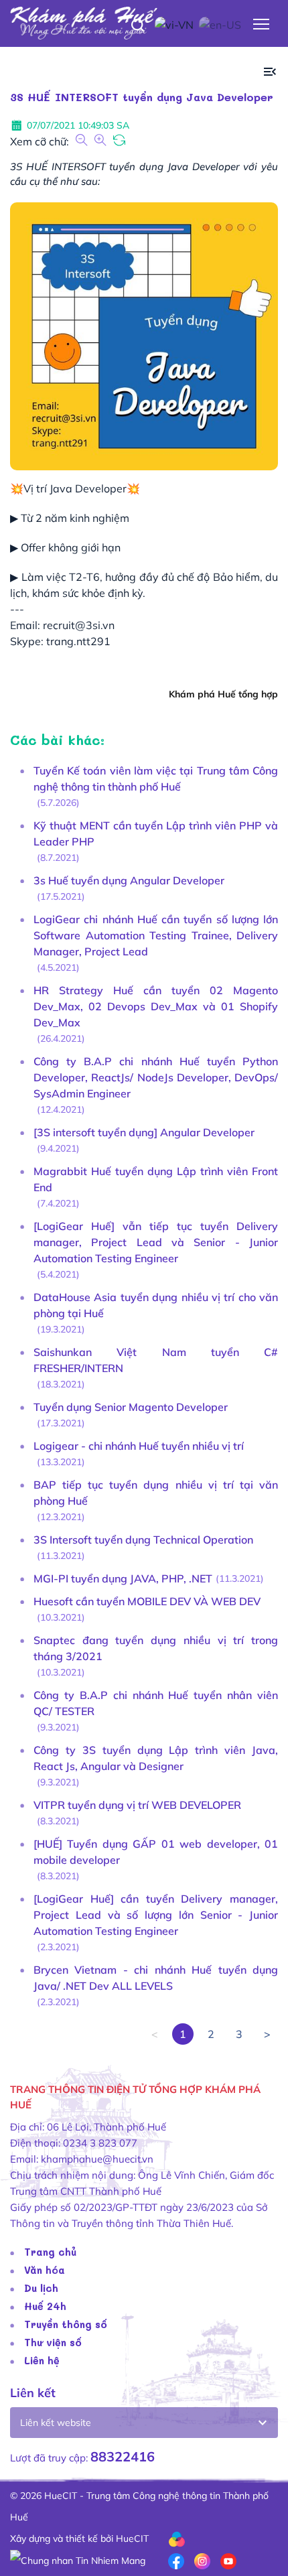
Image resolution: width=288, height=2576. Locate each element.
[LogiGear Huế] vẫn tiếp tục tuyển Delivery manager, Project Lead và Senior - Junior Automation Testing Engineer (156, 1242)
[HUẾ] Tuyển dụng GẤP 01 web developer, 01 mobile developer (156, 1852)
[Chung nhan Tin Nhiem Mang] (78, 2560)
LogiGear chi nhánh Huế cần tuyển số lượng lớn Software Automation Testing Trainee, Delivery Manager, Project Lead (156, 935)
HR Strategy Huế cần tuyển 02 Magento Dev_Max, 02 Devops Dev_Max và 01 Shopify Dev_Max (156, 1006)
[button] (270, 72)
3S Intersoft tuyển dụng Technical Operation (143, 1540)
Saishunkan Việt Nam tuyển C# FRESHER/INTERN (156, 1360)
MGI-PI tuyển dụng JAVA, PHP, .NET (123, 1578)
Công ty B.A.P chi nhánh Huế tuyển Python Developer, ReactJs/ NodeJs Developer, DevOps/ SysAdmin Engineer (156, 1077)
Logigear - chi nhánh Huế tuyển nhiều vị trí (139, 1446)
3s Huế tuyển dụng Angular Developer (129, 880)
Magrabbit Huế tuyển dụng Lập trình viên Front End (156, 1179)
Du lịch (41, 2288)
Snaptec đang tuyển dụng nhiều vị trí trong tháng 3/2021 (156, 1648)
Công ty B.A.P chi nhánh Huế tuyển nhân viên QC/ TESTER (156, 1703)
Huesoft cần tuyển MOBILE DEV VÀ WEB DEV (147, 1601)
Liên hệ (42, 2360)
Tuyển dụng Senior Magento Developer (131, 1407)
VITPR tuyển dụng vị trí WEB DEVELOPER (137, 1805)
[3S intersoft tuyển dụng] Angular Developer (144, 1132)
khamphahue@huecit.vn (97, 2159)
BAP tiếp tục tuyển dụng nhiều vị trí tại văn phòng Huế (156, 1493)
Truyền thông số (66, 2324)
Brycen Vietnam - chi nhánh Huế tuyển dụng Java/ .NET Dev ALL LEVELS (156, 1978)
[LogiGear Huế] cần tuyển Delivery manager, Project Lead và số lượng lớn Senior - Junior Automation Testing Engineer (156, 1915)
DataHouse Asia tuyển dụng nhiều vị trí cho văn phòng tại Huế (156, 1305)
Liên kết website (56, 2423)
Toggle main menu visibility (262, 23)
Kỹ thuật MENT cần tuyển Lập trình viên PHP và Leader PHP (156, 833)
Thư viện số (53, 2342)
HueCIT (132, 2538)
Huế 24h (45, 2306)
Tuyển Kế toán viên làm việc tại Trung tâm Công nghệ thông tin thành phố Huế (156, 778)
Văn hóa (45, 2270)
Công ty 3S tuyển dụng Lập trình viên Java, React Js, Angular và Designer (156, 1758)
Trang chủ (50, 2252)
